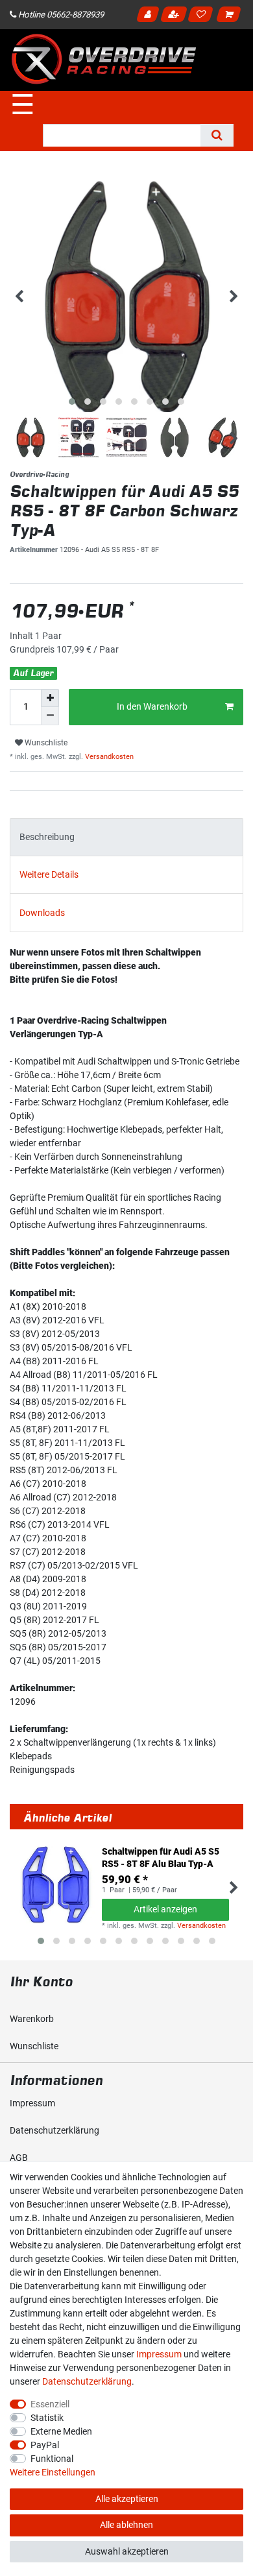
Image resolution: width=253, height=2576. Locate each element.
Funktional (52, 2459)
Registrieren (175, 16)
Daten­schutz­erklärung (54, 2130)
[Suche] (217, 135)
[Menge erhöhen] (50, 698)
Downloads (42, 913)
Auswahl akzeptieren (127, 2551)
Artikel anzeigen (165, 1909)
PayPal (45, 2445)
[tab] (126, 837)
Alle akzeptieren (127, 2499)
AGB (19, 2158)
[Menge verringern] (50, 716)
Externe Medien (61, 2431)
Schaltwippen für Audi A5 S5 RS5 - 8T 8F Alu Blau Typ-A (161, 1857)
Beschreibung (47, 837)
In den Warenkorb (152, 706)
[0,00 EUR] (231, 16)
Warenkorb (32, 2019)
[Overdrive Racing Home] (104, 59)
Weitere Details (49, 874)
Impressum (32, 2103)
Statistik (47, 2418)
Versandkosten (108, 757)
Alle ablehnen (126, 2525)
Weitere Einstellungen (53, 2472)
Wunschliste (45, 743)
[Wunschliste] (203, 16)
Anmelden (149, 16)
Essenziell (50, 2404)
